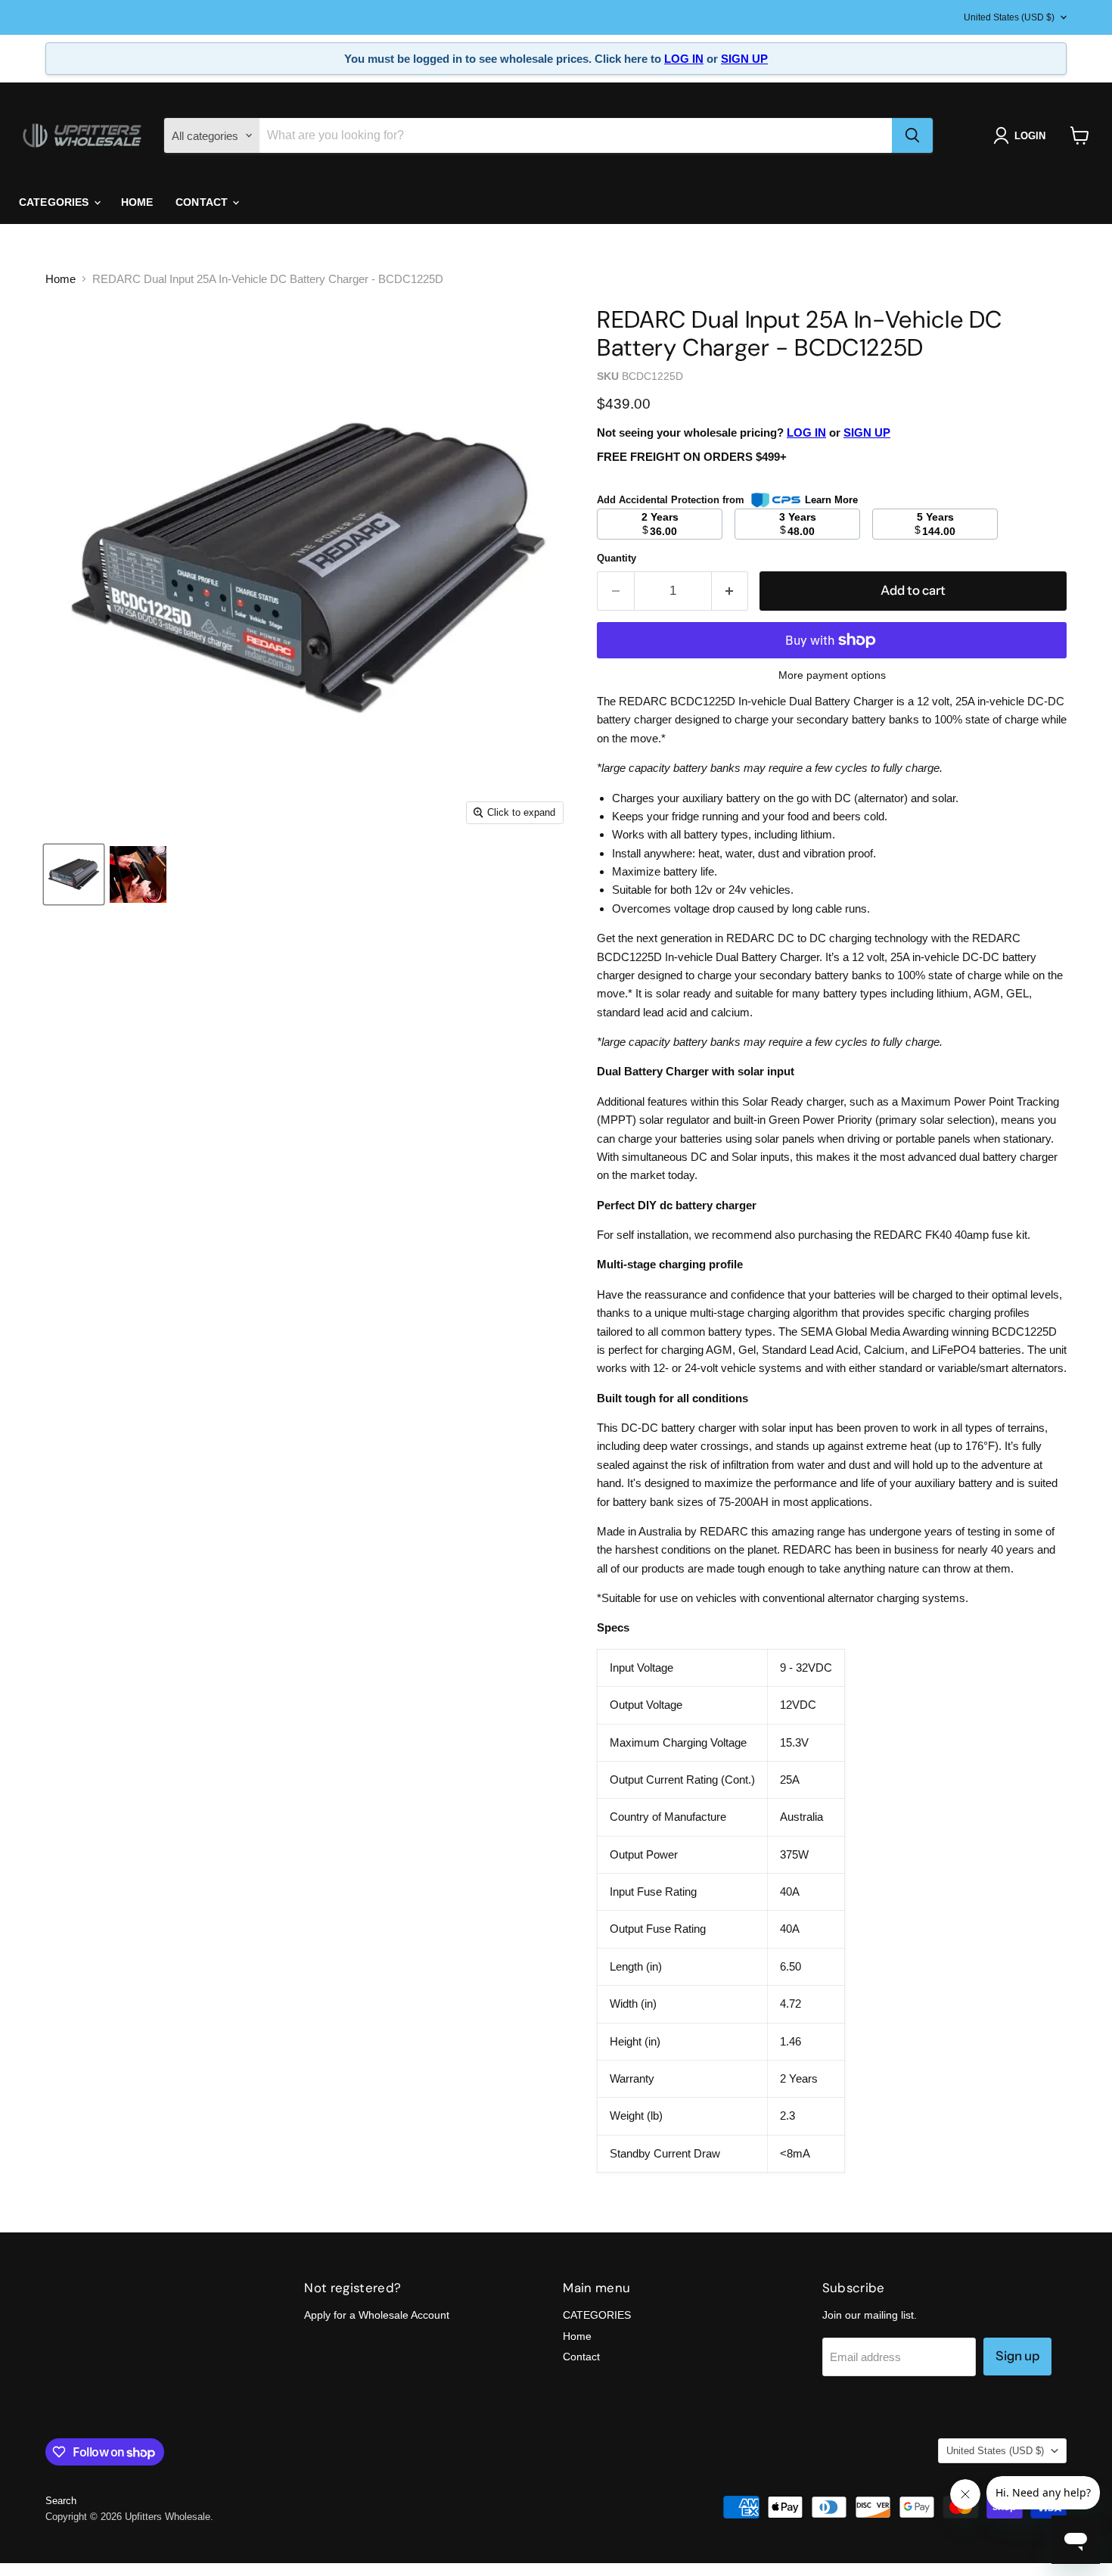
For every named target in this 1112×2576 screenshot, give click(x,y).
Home (137, 202)
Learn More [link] (831, 500)
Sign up (1017, 2356)
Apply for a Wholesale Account (377, 2315)
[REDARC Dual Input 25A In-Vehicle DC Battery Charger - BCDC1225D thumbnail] (74, 874)
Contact (203, 202)
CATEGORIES (56, 202)
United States (1009, 17)
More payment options (832, 675)
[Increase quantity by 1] (730, 591)
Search (61, 2501)
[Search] (912, 135)
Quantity (617, 558)
